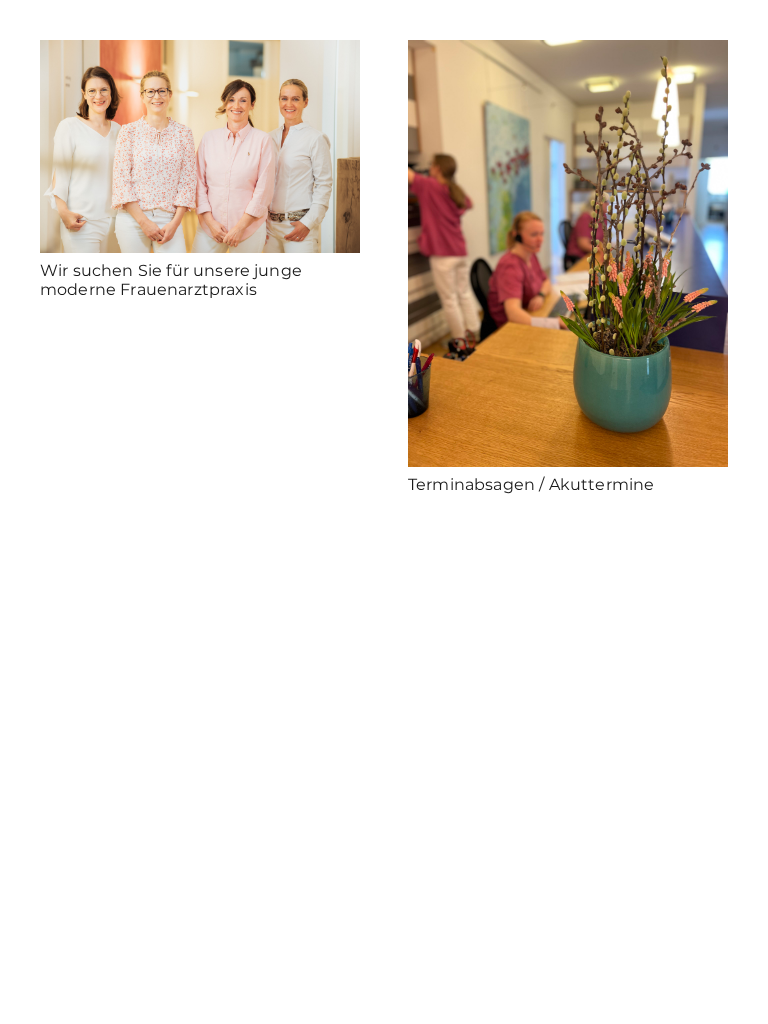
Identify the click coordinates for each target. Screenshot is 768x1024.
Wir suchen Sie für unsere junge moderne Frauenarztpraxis (171, 280)
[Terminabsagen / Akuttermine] (568, 253)
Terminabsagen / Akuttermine (531, 484)
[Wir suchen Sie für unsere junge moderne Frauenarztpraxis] (200, 146)
